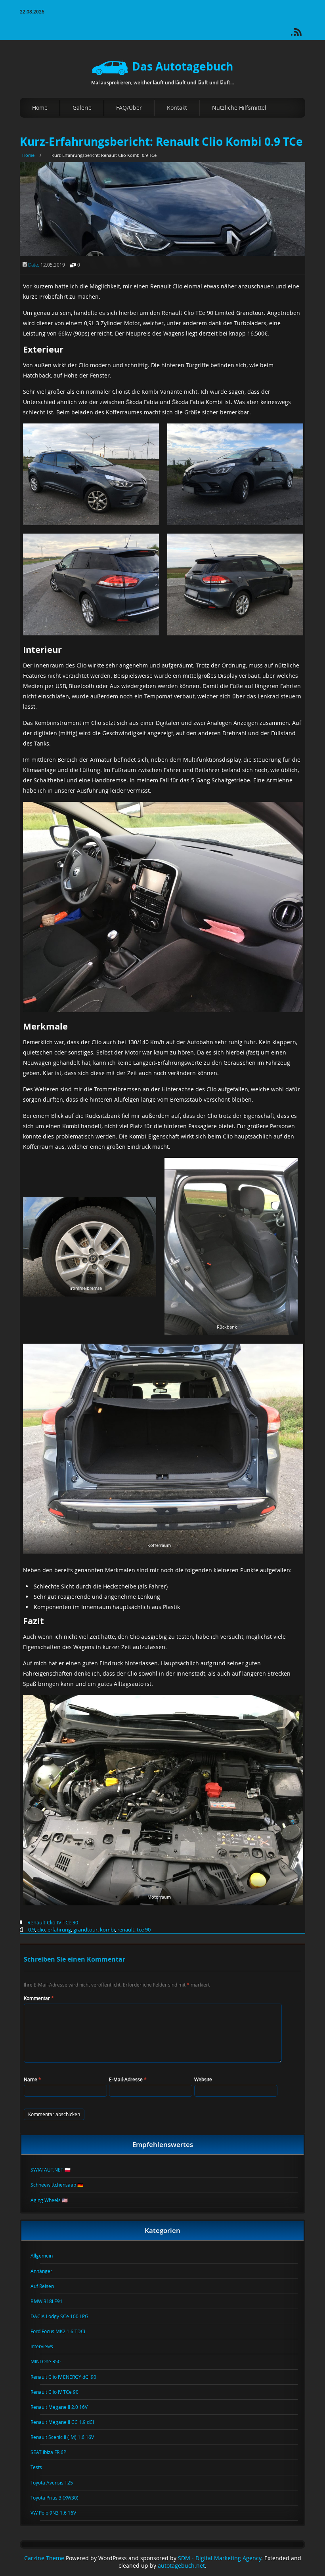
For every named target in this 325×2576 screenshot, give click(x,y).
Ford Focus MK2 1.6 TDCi (63, 2331)
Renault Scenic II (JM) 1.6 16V (67, 2437)
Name (32, 2079)
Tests (41, 2467)
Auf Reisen (47, 2286)
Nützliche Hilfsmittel (239, 108)
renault (126, 1930)
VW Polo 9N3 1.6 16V (58, 2513)
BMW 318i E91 (51, 2301)
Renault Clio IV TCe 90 (53, 1922)
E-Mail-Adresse (128, 2079)
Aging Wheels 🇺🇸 (54, 2200)
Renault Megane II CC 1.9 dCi (67, 2422)
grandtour (85, 1930)
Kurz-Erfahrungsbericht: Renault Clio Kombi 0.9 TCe (161, 142)
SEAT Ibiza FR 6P (53, 2452)
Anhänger (46, 2271)
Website (203, 2079)
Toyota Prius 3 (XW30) (59, 2498)
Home (40, 108)
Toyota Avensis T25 (56, 2483)
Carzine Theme (44, 2558)
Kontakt (177, 108)
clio (41, 1930)
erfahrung (59, 1930)
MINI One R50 (50, 2361)
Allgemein (46, 2256)
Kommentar (39, 1998)
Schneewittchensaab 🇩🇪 (62, 2185)
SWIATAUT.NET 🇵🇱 (55, 2170)
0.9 (32, 1930)
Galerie (82, 108)
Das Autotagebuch (183, 66)
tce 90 (144, 1930)
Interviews (47, 2346)
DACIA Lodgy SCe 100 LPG (64, 2316)
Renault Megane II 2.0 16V (64, 2407)
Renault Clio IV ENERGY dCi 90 (68, 2377)
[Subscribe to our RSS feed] (301, 35)
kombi (107, 1930)
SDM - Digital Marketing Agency (220, 2558)
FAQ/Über (129, 108)
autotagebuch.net (181, 2566)
